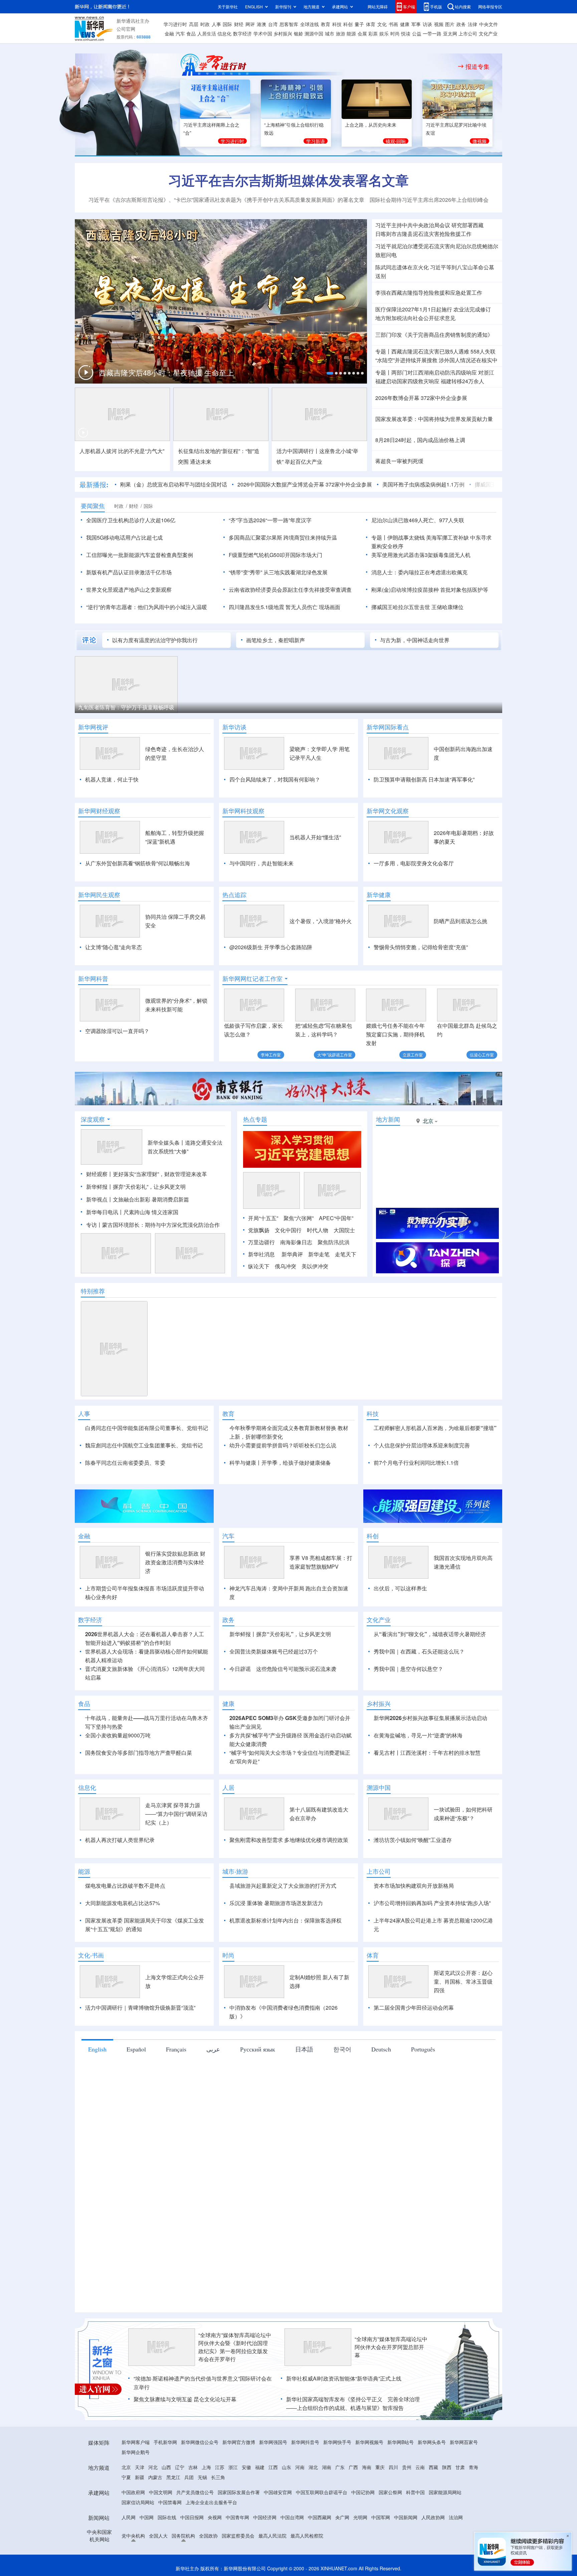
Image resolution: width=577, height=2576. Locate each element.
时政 (205, 24)
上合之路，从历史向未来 (371, 125)
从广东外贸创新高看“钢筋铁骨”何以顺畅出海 (138, 863)
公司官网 (126, 29)
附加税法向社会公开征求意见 (415, 318)
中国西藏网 (320, 2517)
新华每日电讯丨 (105, 1212)
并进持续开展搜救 (406, 360)
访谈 (427, 24)
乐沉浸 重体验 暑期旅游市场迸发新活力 (276, 1903)
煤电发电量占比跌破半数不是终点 (125, 1886)
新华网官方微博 (239, 2442)
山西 (166, 2467)
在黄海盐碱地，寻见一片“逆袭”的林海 (418, 1735)
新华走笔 (319, 1254)
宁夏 (126, 2477)
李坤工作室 (271, 1055)
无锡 (202, 2477)
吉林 (193, 2467)
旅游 (341, 33)
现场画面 (330, 607)
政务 (461, 24)
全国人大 (158, 2536)
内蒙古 (155, 2477)
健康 (405, 24)
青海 (473, 2467)
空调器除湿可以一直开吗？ (117, 1031)
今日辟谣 (240, 1669)
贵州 (407, 2467)
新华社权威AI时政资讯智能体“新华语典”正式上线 (344, 2378)
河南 (300, 2467)
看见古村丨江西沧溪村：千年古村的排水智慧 (427, 1753)
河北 (153, 2467)
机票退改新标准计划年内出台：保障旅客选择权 (285, 1920)
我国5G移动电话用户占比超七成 (124, 537)
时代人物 (318, 1230)
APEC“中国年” (336, 1218)
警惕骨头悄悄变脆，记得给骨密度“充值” (421, 947)
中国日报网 (192, 2517)
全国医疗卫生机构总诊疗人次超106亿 (131, 520)
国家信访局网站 (138, 2502)
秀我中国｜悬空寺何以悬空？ (408, 1669)
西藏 (433, 2467)
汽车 (180, 33)
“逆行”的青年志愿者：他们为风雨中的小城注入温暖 (147, 607)
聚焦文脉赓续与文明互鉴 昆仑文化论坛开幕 (185, 2399)
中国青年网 (237, 2517)
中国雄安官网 (278, 2492)
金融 (169, 33)
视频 (439, 24)
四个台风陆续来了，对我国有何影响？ (275, 779)
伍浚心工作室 (482, 1055)
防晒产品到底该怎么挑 (460, 921)
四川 (393, 2467)
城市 (330, 33)
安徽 (246, 2467)
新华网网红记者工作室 (252, 979)
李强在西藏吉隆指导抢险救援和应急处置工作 (429, 293)
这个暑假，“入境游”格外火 (321, 921)
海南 (367, 2467)
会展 (362, 33)
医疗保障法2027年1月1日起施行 (414, 309)
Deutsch (381, 2049)
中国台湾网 (292, 2517)
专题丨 (383, 351)
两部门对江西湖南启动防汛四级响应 (434, 372)
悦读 (406, 33)
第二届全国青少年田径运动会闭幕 (414, 2008)
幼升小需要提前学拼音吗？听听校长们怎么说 (283, 1445)
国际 (227, 24)
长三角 (218, 2477)
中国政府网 (133, 2492)
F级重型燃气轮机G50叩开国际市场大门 (275, 555)
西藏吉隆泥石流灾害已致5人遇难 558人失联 (443, 351)
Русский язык (258, 2049)
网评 (250, 24)
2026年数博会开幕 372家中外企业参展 (421, 398)
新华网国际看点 (388, 727)
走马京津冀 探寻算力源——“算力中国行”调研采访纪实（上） (176, 1814)
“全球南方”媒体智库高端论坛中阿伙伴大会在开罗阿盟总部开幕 (391, 2347)
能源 (351, 33)
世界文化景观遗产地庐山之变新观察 (129, 590)
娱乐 (384, 33)
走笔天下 (346, 1254)
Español (136, 2049)
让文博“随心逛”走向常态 (114, 947)
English (97, 2049)
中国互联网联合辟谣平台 (322, 2492)
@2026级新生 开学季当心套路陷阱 (271, 947)
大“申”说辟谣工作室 (335, 1055)
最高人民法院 (272, 2536)
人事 (216, 24)
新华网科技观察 (243, 811)
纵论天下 (259, 1266)
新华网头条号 (432, 2442)
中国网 (147, 2517)
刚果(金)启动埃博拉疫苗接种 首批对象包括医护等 (430, 590)
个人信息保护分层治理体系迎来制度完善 (422, 1445)
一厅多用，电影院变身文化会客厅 (414, 863)
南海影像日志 (296, 1242)
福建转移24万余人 (462, 381)
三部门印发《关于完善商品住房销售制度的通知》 (434, 335)
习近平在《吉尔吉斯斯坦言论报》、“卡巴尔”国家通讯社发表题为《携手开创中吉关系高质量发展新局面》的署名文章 (226, 200)
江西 (273, 2467)
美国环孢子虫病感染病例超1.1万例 (423, 484)
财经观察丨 (100, 1174)
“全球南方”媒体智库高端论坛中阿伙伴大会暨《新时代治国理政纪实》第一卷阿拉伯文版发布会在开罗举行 (235, 2347)
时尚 (395, 33)
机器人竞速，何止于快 (112, 779)
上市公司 (468, 33)
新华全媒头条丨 (166, 1142)
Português (423, 2049)
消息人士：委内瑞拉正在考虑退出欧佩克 (419, 572)
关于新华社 (228, 7)
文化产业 (488, 33)
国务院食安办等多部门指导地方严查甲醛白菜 (139, 1753)
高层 (194, 24)
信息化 (224, 33)
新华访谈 (234, 727)
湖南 (327, 2467)
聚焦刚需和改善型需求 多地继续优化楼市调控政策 (289, 1840)
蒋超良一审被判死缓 (399, 461)
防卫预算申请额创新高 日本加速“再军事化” (424, 779)
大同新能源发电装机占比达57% (123, 1903)
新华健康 (379, 895)
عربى (213, 2049)
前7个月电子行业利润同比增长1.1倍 (416, 1463)
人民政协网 (433, 2517)
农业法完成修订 (472, 309)
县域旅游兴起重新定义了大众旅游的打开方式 (283, 1886)
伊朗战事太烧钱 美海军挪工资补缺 (428, 537)
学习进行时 (175, 24)
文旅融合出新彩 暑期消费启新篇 (151, 1199)
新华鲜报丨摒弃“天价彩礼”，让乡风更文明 (136, 1187)
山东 (286, 2467)
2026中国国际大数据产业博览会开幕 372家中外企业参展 (305, 484)
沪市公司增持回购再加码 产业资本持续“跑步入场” (432, 1903)
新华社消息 (261, 1254)
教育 (326, 24)
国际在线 (167, 2517)
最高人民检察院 (307, 2536)
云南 (420, 2467)
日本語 (304, 2049)
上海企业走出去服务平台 (211, 2502)
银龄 (299, 33)
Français (176, 2049)
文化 (382, 24)
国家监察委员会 (238, 2536)
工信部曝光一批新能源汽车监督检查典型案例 (140, 555)
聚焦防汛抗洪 (334, 1242)
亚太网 (450, 33)
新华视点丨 (100, 1199)
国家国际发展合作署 (239, 2492)
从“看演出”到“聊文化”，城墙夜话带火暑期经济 (430, 1634)
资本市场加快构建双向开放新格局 (414, 1886)
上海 (206, 2467)
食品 (191, 33)
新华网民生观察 (99, 895)
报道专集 (477, 66)
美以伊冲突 (315, 1266)
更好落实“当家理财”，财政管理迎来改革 (160, 1174)
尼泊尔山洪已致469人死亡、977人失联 (418, 520)
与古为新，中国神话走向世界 (415, 640)
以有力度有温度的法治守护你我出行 (155, 640)
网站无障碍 (378, 7)
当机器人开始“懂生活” (315, 837)
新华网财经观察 (99, 811)
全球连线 (310, 24)
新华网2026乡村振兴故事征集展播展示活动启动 (430, 1718)
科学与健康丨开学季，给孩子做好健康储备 (280, 1463)
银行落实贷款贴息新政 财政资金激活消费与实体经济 (175, 1562)
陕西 (447, 2467)
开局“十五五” (263, 1218)
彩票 (373, 33)
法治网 (456, 2517)
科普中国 (415, 2492)
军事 (416, 24)
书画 (393, 24)
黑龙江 (173, 2477)
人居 (228, 1787)
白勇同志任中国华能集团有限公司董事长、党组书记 (147, 1428)
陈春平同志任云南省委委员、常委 (125, 1463)
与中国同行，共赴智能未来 (261, 863)
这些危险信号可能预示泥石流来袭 (296, 1669)
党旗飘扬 (259, 1230)
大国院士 (344, 1230)
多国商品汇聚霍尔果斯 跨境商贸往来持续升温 (283, 537)
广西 (353, 2467)
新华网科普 (93, 979)
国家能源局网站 (445, 2492)
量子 (359, 24)
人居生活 (207, 33)
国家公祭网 (390, 2492)
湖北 (313, 2467)
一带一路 (432, 33)
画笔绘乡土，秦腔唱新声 (275, 640)
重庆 (380, 2467)
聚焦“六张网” (299, 1218)
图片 (450, 24)
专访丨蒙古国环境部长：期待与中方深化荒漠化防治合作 (153, 1225)
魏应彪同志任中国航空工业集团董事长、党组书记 (144, 1445)
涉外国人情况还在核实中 (468, 360)
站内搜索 (463, 7)
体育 (371, 24)
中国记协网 (363, 2492)
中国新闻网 (406, 2517)
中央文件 (489, 24)
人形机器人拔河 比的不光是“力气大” (122, 451)
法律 (472, 24)
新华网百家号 (464, 2442)
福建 (260, 2467)
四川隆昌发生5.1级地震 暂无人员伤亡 (273, 607)
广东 (340, 2467)
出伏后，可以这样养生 (400, 1588)
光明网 (360, 2517)
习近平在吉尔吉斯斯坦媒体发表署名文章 (288, 180)
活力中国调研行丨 (298, 451)
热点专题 (255, 1119)
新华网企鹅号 (136, 2452)
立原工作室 (413, 1055)
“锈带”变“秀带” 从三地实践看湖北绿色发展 (278, 572)
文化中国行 (288, 1230)
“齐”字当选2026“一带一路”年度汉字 (270, 520)
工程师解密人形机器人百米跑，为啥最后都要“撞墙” (435, 1428)
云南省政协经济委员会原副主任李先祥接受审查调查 (290, 590)
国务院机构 (183, 2536)
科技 (337, 24)
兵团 (189, 2477)
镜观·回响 (396, 141)
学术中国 (263, 33)
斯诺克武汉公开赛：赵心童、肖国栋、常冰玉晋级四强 (463, 1981)
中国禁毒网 (170, 2502)
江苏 (220, 2467)
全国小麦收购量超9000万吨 (118, 1735)
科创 (348, 24)
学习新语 (316, 141)
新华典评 (292, 1254)
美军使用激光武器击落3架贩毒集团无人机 (421, 555)
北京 (126, 2467)
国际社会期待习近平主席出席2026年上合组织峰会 (429, 200)
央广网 (342, 2517)
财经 (239, 24)
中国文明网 (161, 2492)
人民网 (129, 2517)
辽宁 (180, 2467)
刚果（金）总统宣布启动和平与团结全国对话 (174, 484)
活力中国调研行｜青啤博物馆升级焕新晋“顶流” (140, 2008)
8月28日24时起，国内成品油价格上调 (420, 440)
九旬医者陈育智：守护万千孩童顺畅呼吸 (126, 707)
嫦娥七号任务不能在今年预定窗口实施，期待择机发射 (395, 1034)
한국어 (342, 2049)
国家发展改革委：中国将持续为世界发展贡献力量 (434, 419)
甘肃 (460, 2467)
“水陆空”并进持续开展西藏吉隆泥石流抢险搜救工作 (161, 375)
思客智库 (289, 24)
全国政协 (208, 2536)
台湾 (273, 24)
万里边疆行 (261, 1242)
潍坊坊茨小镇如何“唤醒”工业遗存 (413, 1840)
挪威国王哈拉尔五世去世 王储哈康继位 (417, 607)
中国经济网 (265, 2517)
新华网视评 (93, 727)
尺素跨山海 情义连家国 (151, 1212)
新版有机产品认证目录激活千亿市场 (129, 572)
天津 (140, 2467)
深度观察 (93, 1119)
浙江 (233, 2467)
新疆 (140, 2477)
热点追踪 (234, 895)
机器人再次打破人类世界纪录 (120, 1840)
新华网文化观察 (388, 811)
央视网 (215, 2517)
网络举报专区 (490, 7)
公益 (417, 33)
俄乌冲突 (285, 1266)
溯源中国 (314, 33)
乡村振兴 (283, 33)
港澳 (261, 24)
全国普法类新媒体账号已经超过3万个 (274, 1651)
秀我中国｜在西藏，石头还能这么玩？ (419, 1651)
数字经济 (242, 33)
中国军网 (381, 2517)
